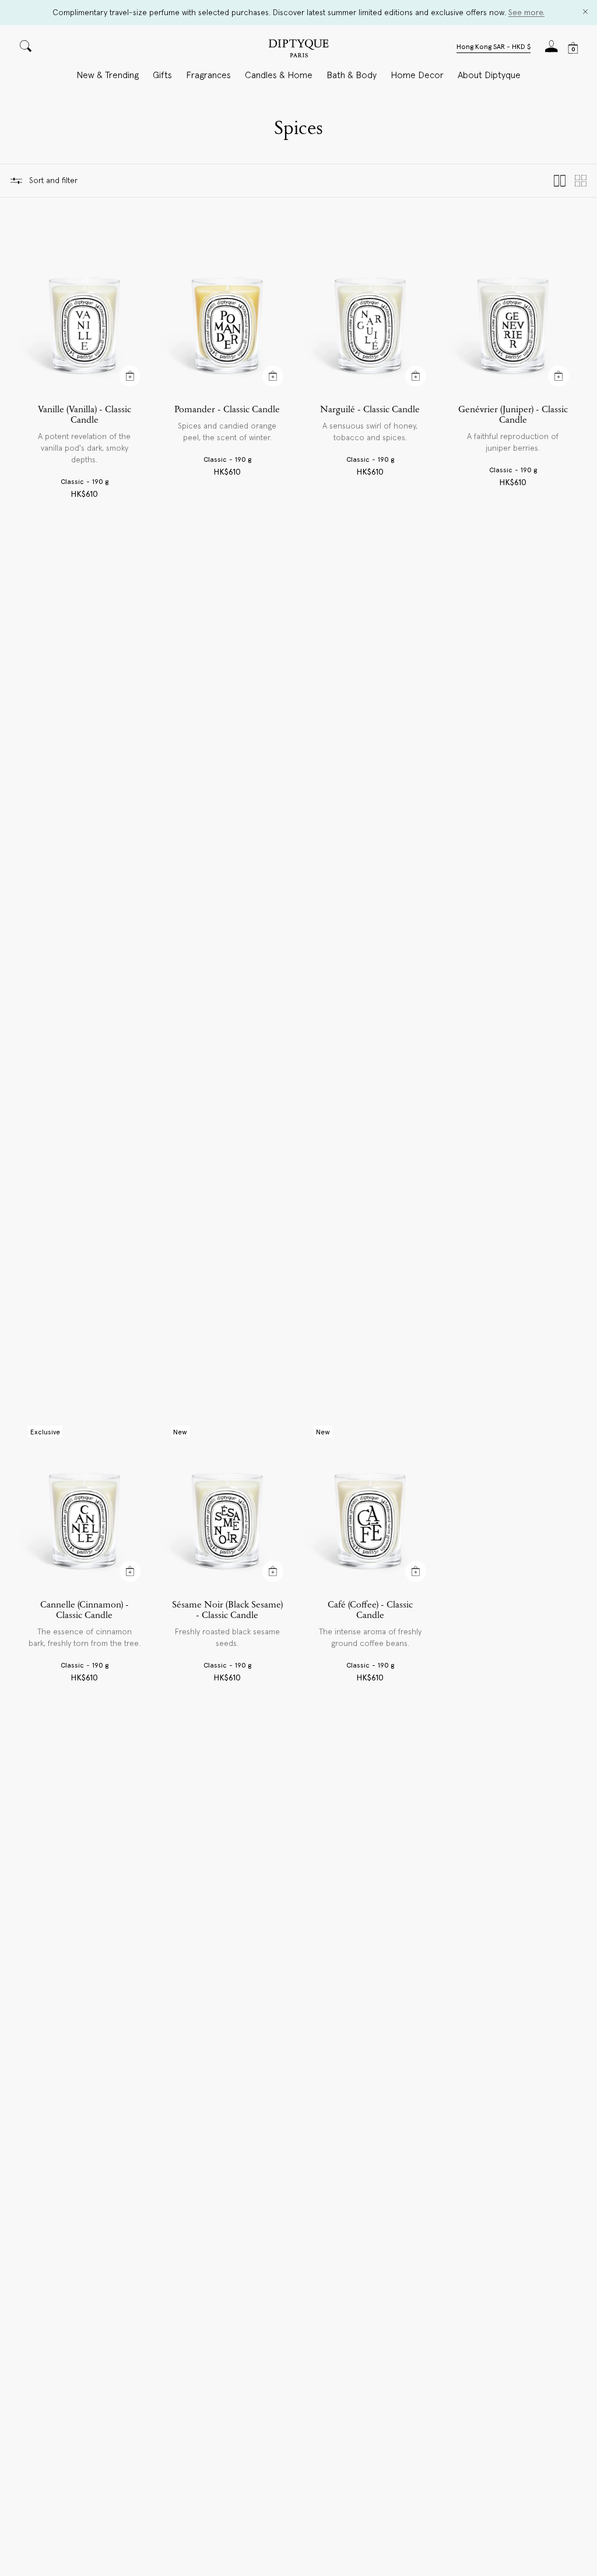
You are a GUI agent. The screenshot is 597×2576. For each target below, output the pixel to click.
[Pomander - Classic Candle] (227, 308)
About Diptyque (489, 75)
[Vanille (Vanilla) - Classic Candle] (84, 308)
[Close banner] (585, 13)
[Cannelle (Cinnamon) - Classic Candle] (84, 1504)
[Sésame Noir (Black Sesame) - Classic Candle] (227, 1504)
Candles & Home (279, 75)
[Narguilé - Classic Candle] (370, 308)
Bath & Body (352, 75)
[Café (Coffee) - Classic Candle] (370, 1504)
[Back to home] (298, 50)
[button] (494, 48)
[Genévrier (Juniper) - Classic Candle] (513, 308)
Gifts (162, 75)
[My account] (552, 50)
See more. (526, 12)
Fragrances (208, 75)
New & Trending (108, 75)
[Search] (26, 47)
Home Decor (417, 75)
